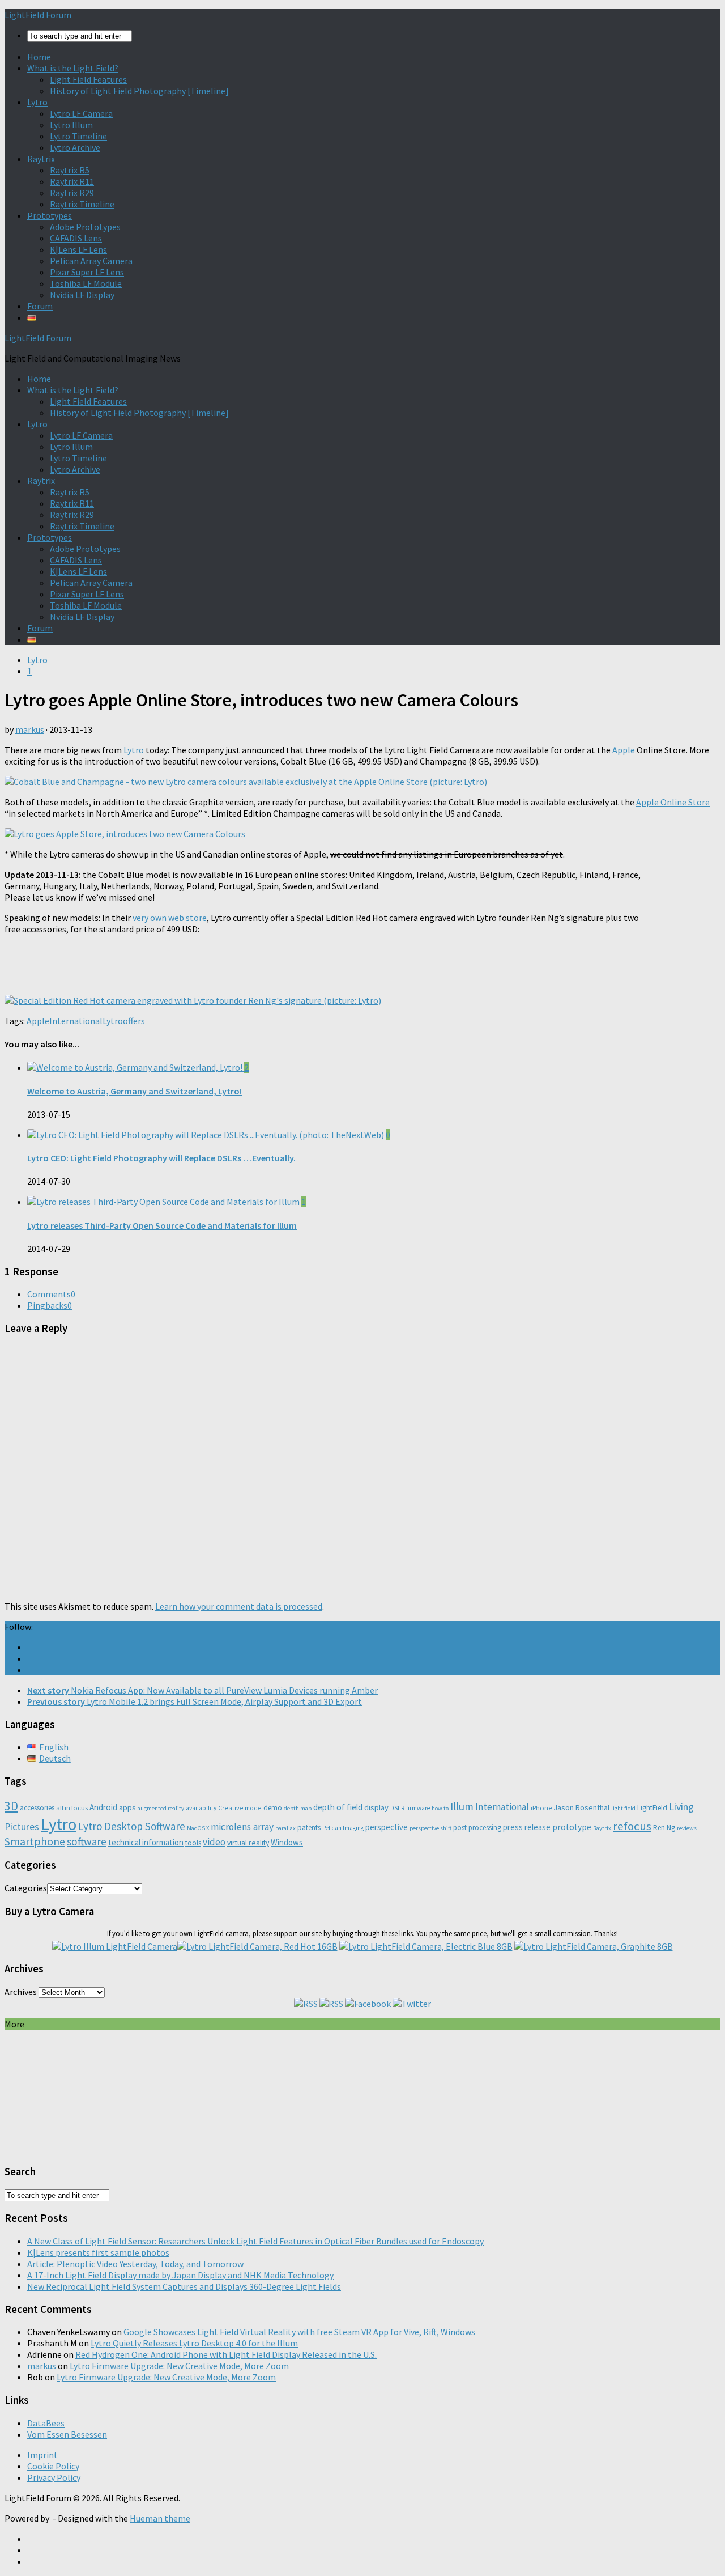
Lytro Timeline (78, 136)
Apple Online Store (673, 802)
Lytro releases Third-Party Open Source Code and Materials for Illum (162, 1225)
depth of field (338, 1807)
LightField (652, 1808)
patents (309, 1828)
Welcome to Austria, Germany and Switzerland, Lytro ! (135, 1091)
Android (103, 1807)
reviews (687, 1828)
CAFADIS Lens (76, 238)
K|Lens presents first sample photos (98, 2252)
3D (11, 1806)
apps (127, 1807)
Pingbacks (50, 1305)
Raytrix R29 (72, 193)
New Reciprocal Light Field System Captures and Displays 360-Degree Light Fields (184, 2286)
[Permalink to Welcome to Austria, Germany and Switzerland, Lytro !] (136, 1067)
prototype (572, 1827)
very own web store (170, 918)
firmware (418, 1808)
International (76, 1021)
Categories (26, 1888)
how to (440, 1808)
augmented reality (161, 1808)
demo (273, 1808)
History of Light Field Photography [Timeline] (139, 91)
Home (39, 57)
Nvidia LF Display (82, 295)
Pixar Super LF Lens (87, 272)
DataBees (46, 2423)
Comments (51, 1294)
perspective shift (430, 1828)
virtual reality (248, 1843)
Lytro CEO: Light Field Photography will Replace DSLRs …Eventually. (161, 1158)
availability (201, 1808)
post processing (477, 1828)
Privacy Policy (54, 2477)
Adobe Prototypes (85, 227)
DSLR (397, 1808)
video (214, 1842)
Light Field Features (88, 79)
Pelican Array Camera (91, 261)
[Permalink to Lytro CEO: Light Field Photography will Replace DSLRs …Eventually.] (206, 1135)
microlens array (242, 1827)
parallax (285, 1828)
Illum (462, 1806)
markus (30, 729)
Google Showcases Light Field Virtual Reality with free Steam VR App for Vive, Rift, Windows (299, 2332)
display (376, 1807)
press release (527, 1827)
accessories (37, 1808)
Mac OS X (198, 1828)
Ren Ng (664, 1828)
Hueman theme (160, 2518)
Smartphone (35, 1841)
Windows (287, 1842)
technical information (146, 1842)
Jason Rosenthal (581, 1807)
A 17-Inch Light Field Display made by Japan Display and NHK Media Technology (180, 2275)
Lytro (37, 102)
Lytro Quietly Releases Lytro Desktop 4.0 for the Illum (194, 2343)
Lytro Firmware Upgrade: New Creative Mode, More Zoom (179, 2366)
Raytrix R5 (70, 170)
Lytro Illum (71, 125)
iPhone (541, 1808)
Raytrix (41, 159)
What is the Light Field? (73, 68)
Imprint (42, 2455)
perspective (387, 1827)
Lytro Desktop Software (132, 1826)
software (87, 1841)
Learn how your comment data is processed (239, 1606)
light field (623, 1808)
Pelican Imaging (343, 1828)
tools (193, 1843)
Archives (21, 1992)
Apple (624, 750)
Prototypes (50, 215)
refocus (632, 1826)
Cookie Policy (53, 2466)
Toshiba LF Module (86, 283)
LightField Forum (38, 15)
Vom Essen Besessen (67, 2434)
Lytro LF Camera (81, 113)
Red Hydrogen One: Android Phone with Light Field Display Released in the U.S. (226, 2354)
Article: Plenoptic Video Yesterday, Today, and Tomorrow (135, 2264)
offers (134, 1021)
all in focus (72, 1808)
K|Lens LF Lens (78, 249)
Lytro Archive (75, 147)
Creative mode (240, 1808)
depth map (298, 1808)
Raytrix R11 (72, 181)
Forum (40, 306)
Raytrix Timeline (82, 204)
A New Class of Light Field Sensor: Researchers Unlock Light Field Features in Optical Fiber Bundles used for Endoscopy (255, 2241)
